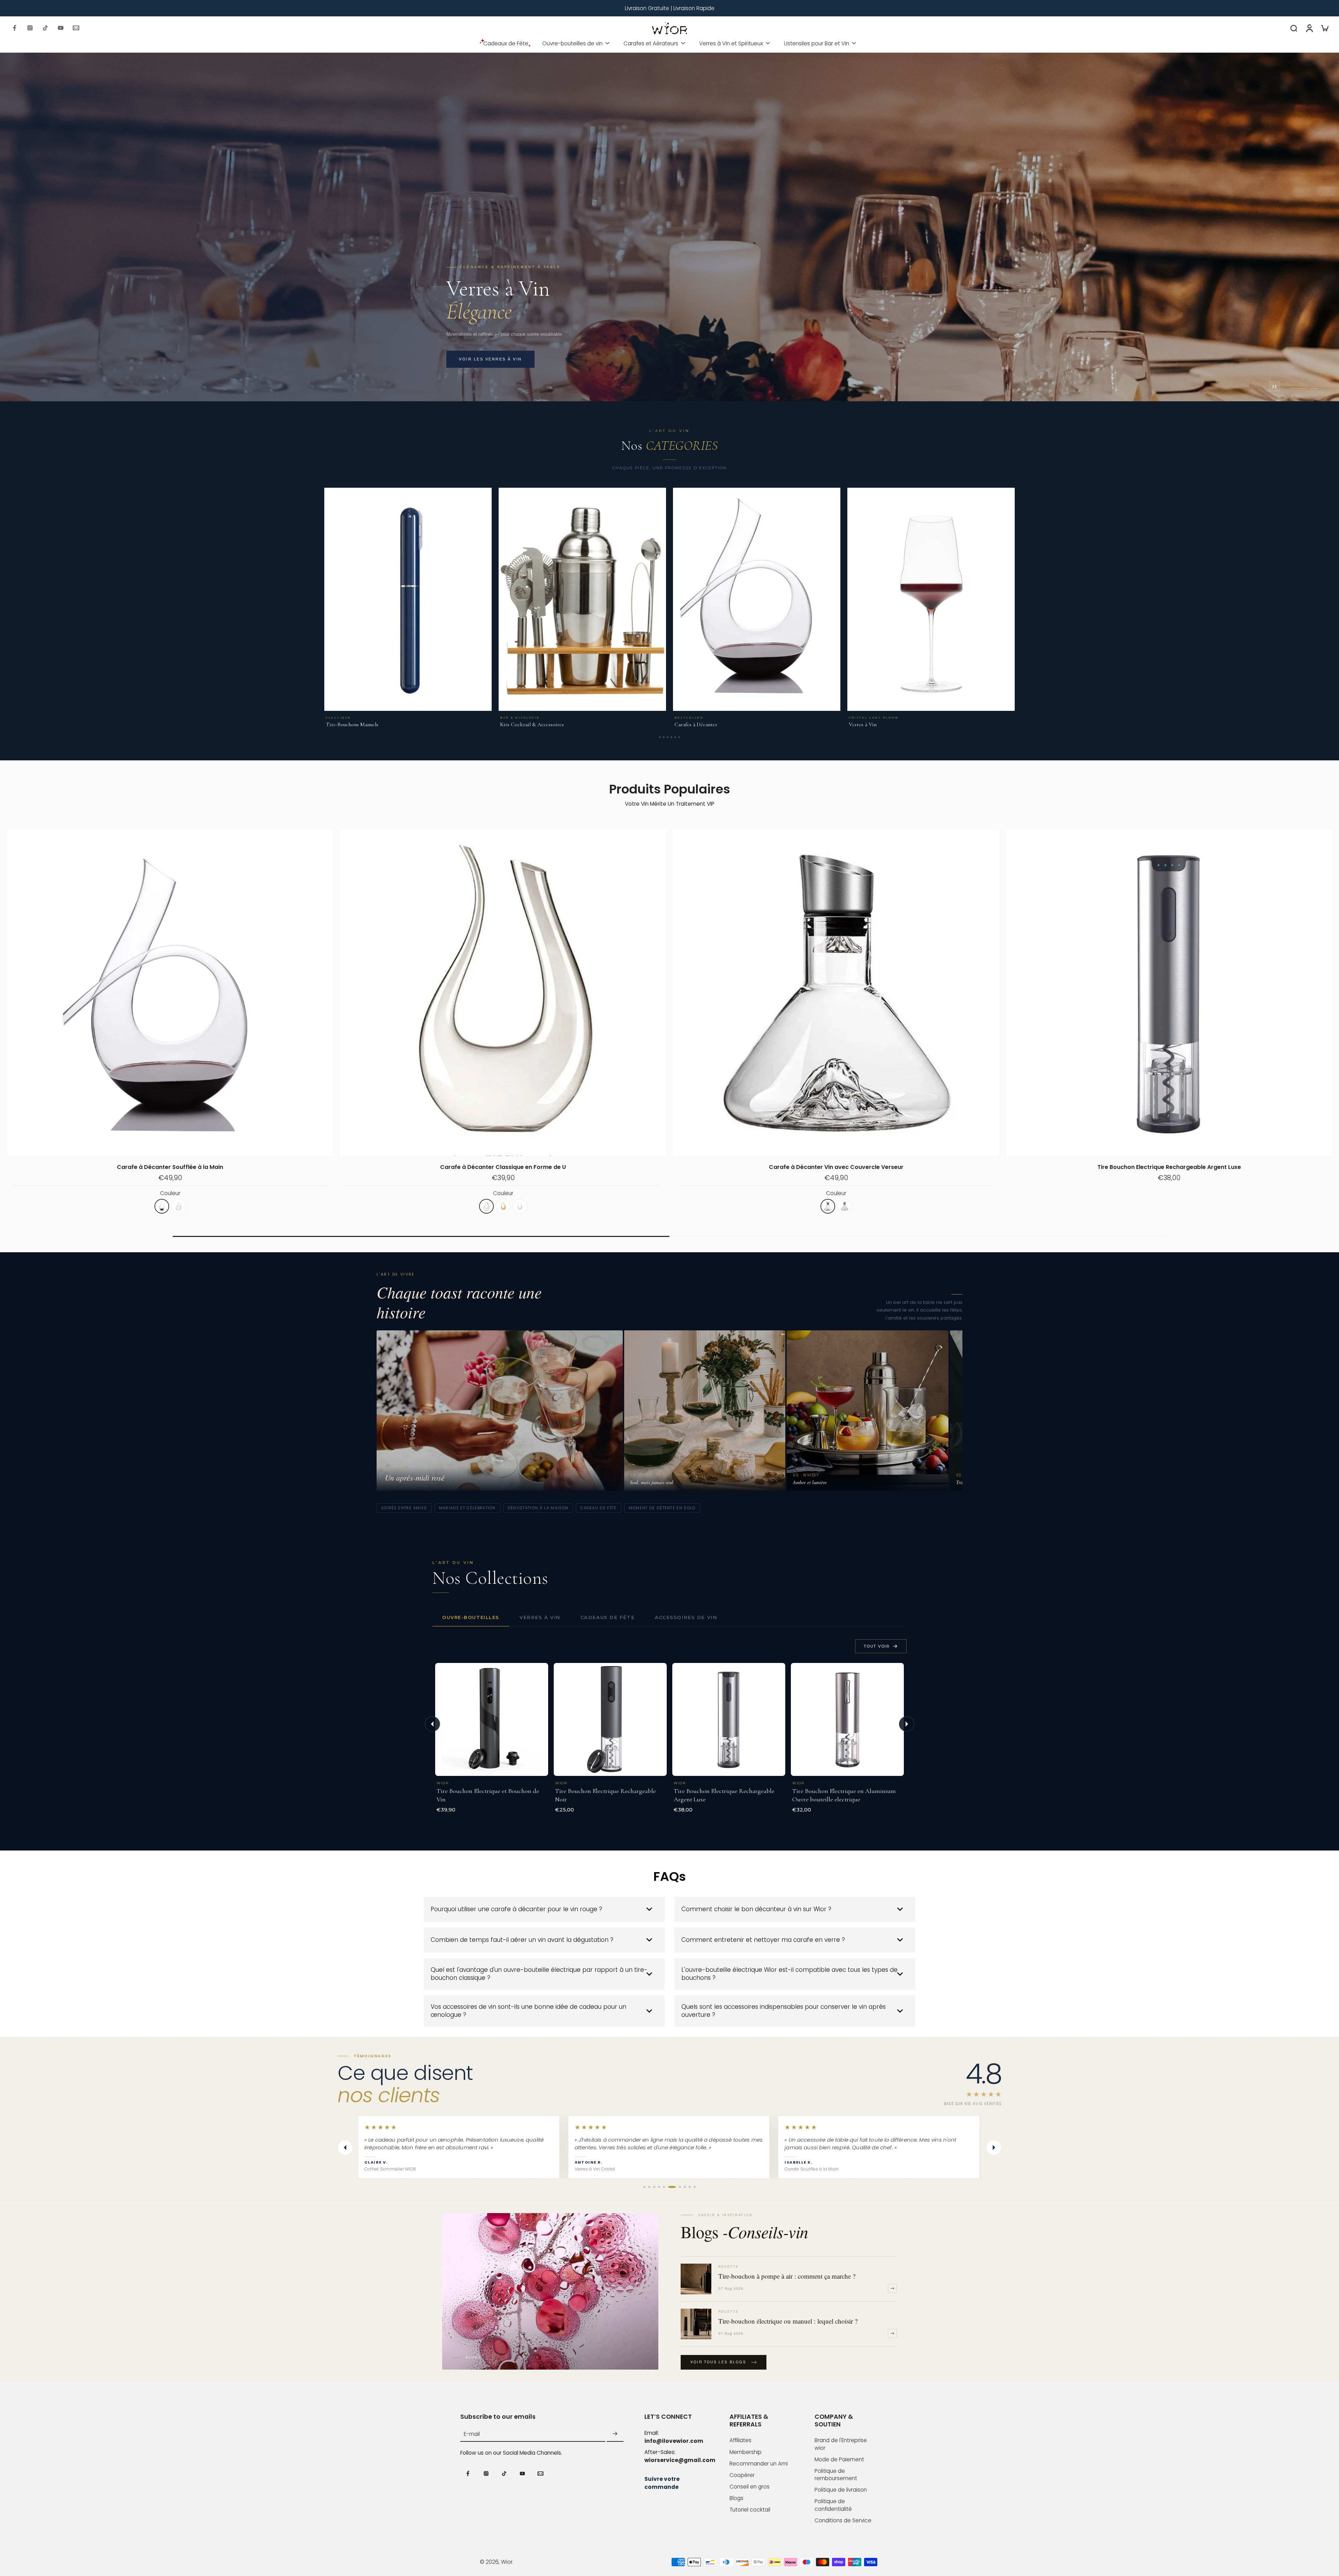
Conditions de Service (843, 2520)
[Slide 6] (679, 737)
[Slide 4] (671, 737)
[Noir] (145, 1206)
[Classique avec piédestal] (845, 1206)
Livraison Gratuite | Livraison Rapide (670, 8)
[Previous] (432, 1724)
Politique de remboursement (836, 2475)
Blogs (736, 2498)
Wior (507, 2562)
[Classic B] (512, 1206)
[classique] (828, 1206)
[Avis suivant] (994, 2148)
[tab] (1294, 388)
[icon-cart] (1324, 28)
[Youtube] (61, 28)
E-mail (472, 2434)
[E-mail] (76, 28)
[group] (669, 2147)
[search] (1294, 28)
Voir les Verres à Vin (490, 359)
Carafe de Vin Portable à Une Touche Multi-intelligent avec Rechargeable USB (1169, 1167)
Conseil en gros (750, 2487)
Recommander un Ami (759, 2464)
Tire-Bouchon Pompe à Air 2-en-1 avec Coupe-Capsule (170, 1167)
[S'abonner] (615, 2434)
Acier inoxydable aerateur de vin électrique (836, 1167)
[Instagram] (30, 28)
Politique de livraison (841, 2490)
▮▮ (1274, 386)
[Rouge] (162, 1206)
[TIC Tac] (45, 28)
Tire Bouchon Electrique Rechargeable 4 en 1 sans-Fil (503, 1167)
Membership (746, 2452)
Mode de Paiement (839, 2459)
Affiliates (740, 2440)
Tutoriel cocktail (750, 2510)
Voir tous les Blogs (718, 2362)
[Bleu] (179, 1206)
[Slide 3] (668, 737)
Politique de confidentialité (833, 2505)
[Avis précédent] (345, 2148)
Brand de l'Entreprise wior (841, 2444)
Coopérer (742, 2475)
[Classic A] (495, 1206)
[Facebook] (15, 28)
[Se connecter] (1309, 28)
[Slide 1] (660, 737)
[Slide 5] (675, 737)
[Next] (907, 1724)
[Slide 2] (664, 737)
